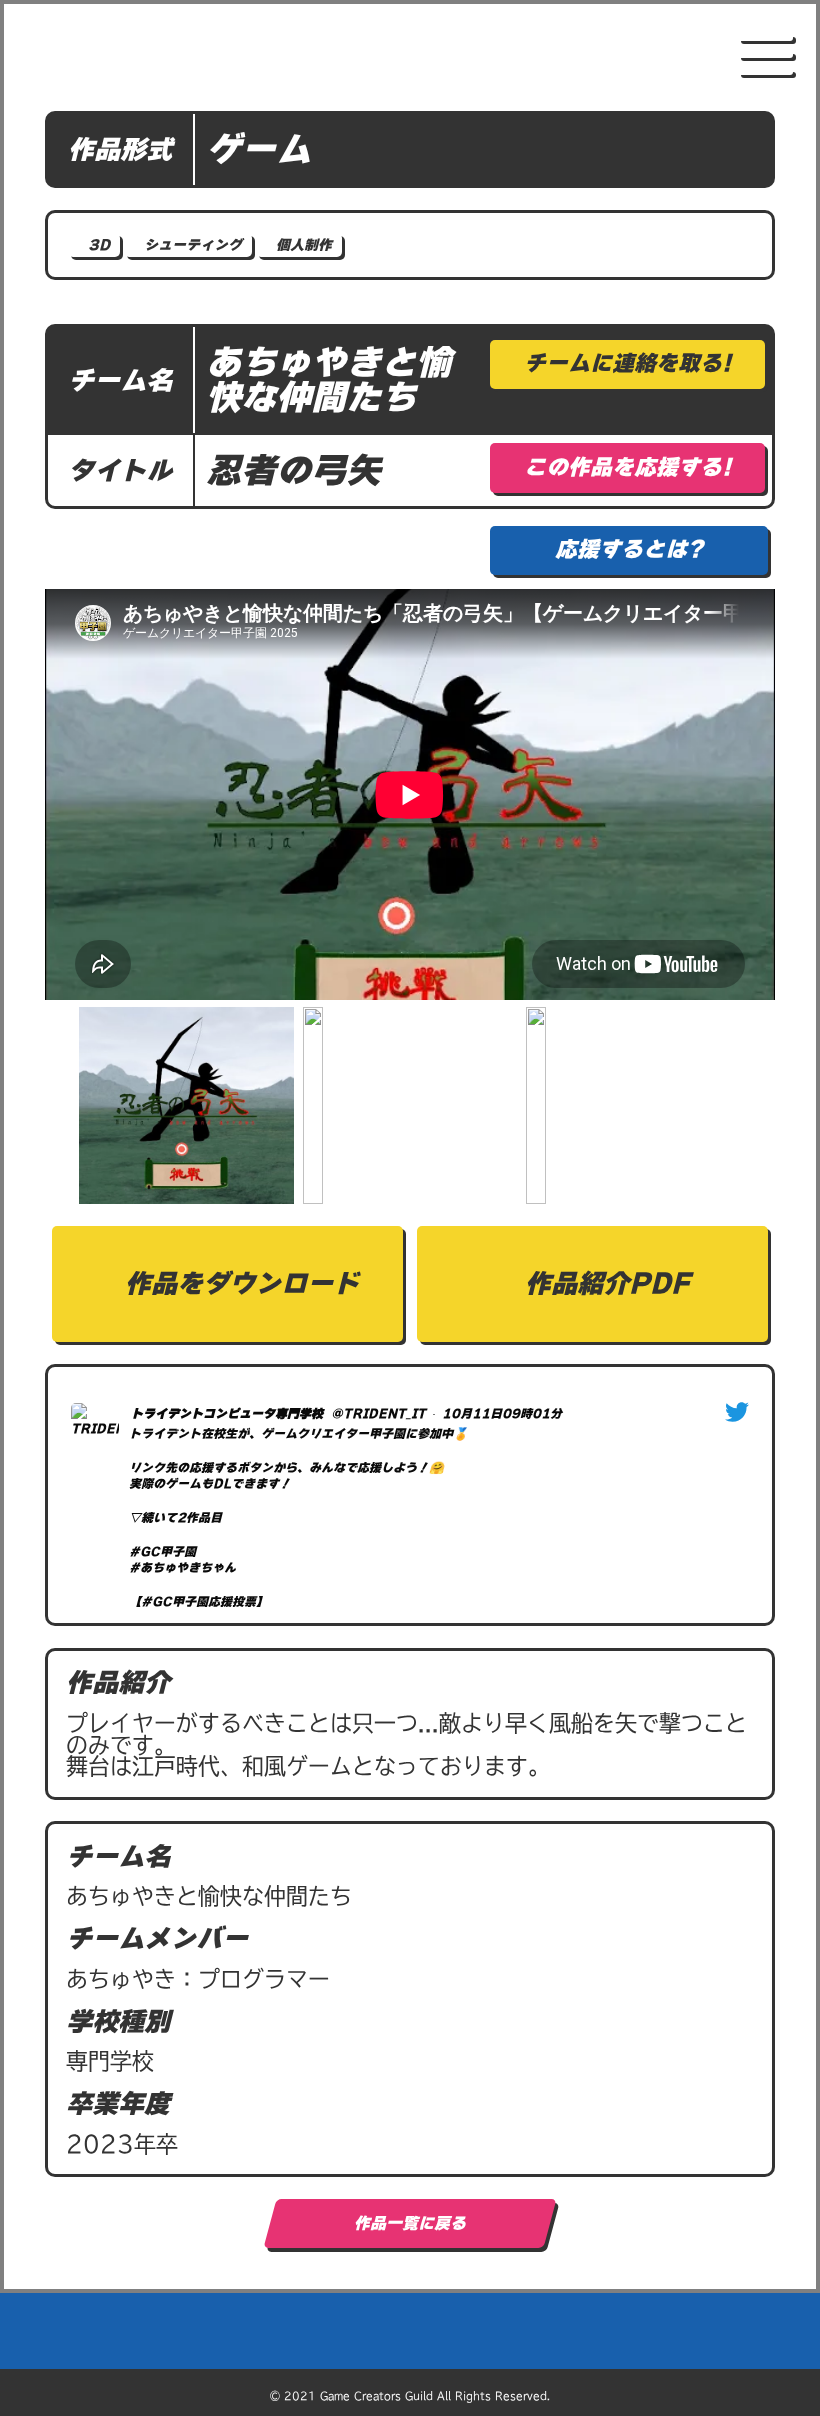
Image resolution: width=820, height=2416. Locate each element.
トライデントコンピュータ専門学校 (227, 1413)
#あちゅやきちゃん (182, 1567)
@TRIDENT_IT (378, 1413)
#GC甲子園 (162, 1551)
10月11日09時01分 (502, 1413)
